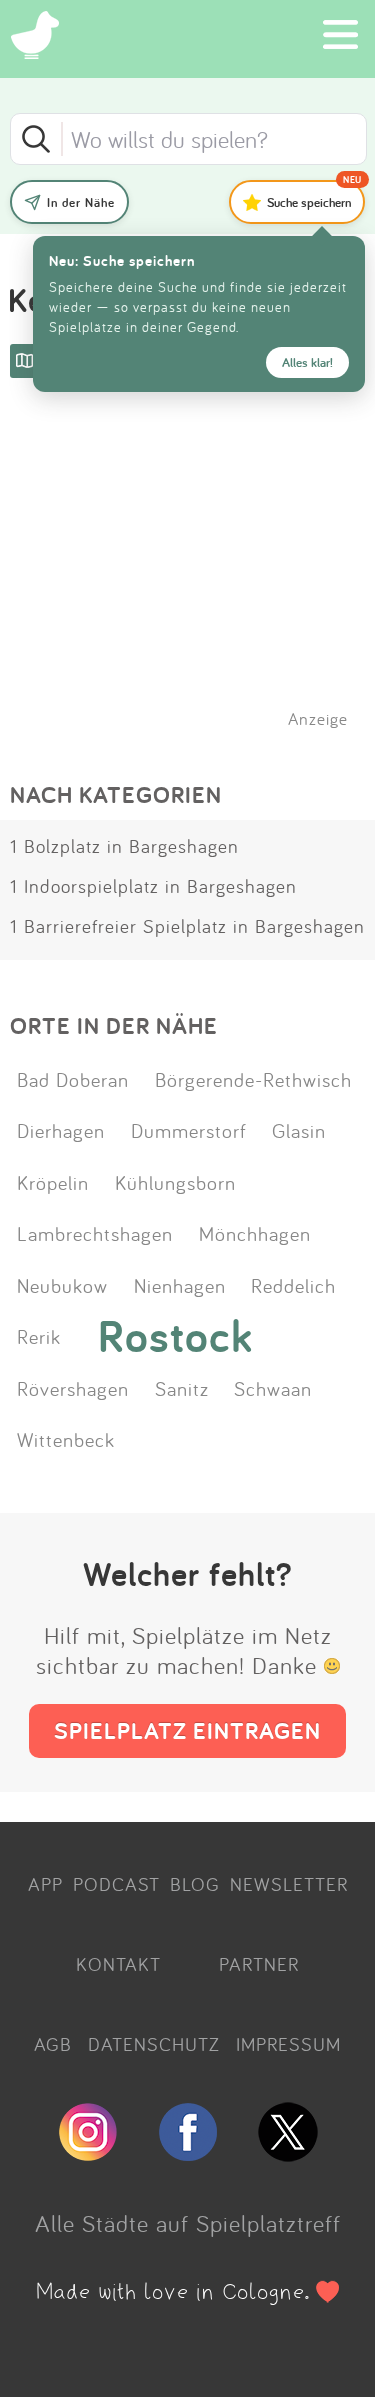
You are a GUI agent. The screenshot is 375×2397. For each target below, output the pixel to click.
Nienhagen (180, 1285)
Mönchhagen (255, 1233)
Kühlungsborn (175, 1182)
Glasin (299, 1130)
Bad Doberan (73, 1079)
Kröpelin (53, 1182)
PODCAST (116, 1884)
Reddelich (293, 1285)
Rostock (175, 1336)
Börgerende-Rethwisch (253, 1079)
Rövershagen (73, 1388)
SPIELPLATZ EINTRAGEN (187, 1730)
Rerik (39, 1336)
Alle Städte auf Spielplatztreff (188, 2223)
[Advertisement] (198, 579)
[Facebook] (188, 2153)
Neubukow (62, 1285)
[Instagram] (88, 2153)
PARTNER (259, 1964)
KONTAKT (118, 1964)
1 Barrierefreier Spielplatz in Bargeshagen (187, 926)
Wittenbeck (66, 1439)
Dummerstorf (189, 1130)
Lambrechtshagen (95, 1233)
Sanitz (182, 1388)
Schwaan (273, 1388)
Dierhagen (61, 1130)
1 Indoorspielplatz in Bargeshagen (153, 886)
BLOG (195, 1884)
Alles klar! (307, 362)
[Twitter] (288, 2153)
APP (45, 1884)
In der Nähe (81, 202)
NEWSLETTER (289, 1884)
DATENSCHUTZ (154, 2044)
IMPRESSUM (288, 2044)
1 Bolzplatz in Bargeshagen (124, 846)
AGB (53, 2044)
